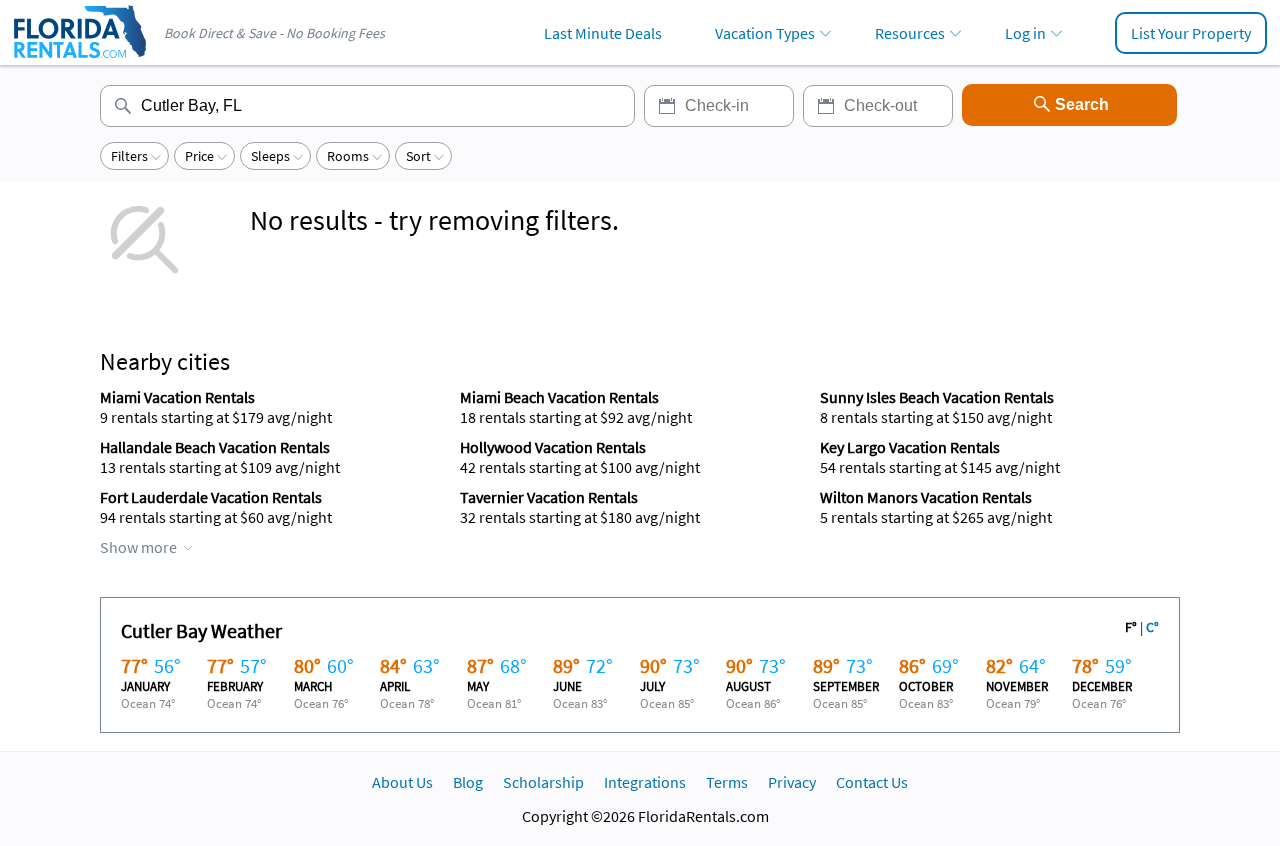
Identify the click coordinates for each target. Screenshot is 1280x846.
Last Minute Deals (603, 33)
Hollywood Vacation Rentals (553, 447)
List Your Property (1191, 33)
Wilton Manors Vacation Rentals (926, 497)
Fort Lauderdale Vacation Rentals (211, 497)
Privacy (792, 782)
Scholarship (543, 782)
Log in (1025, 33)
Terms (727, 782)
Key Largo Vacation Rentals (910, 447)
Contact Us (872, 782)
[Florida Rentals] (79, 60)
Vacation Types (765, 33)
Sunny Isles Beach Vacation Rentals (937, 397)
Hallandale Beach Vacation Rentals (215, 447)
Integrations (645, 782)
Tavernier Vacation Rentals (549, 497)
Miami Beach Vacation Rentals (559, 397)
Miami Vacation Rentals (177, 397)
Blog (468, 782)
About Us (402, 782)
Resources (910, 33)
